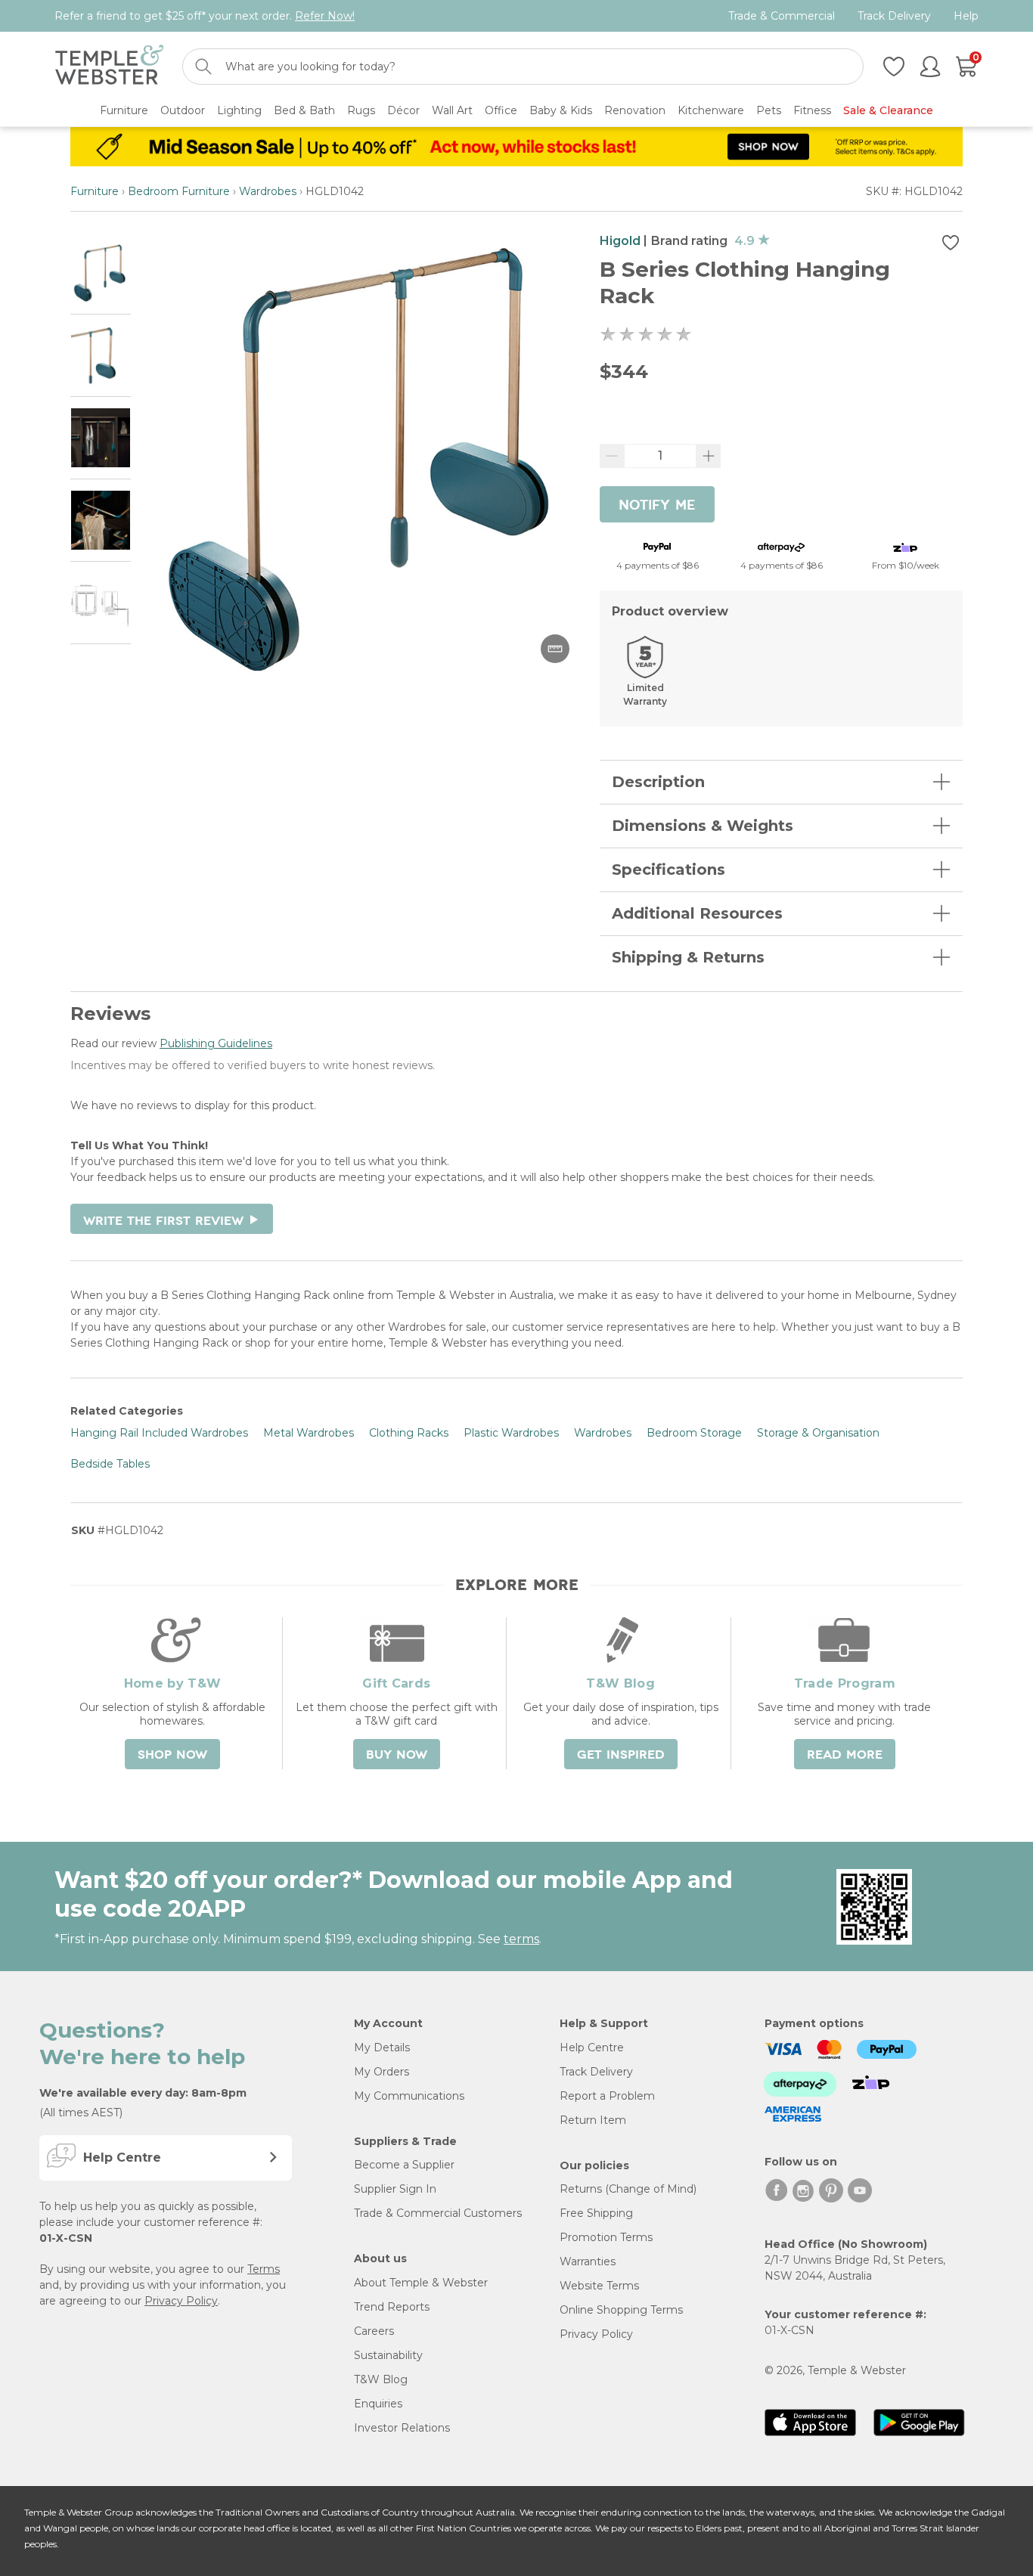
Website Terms (599, 2286)
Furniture (95, 191)
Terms (264, 2269)
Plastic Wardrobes (511, 1433)
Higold (620, 241)
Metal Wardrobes (309, 1433)
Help (966, 16)
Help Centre (592, 2047)
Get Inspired (621, 1755)
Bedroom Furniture (179, 191)
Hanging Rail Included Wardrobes (159, 1433)
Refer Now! (325, 16)
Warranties (588, 2261)
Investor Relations (402, 2428)
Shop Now (172, 1755)
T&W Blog (381, 2379)
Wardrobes (268, 191)
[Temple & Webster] (109, 67)
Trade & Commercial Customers (438, 2213)
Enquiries (378, 2404)
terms (521, 1939)
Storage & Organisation (818, 1433)
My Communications (409, 2096)
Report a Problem (607, 2096)
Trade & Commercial (782, 16)
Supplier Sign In (395, 2189)
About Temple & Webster (421, 2283)
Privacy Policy (181, 2301)
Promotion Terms (606, 2237)
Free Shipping (596, 2213)
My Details (382, 2047)
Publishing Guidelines (216, 1043)
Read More (845, 1755)
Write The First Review (172, 1221)
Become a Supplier (404, 2165)
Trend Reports (392, 2307)
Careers (374, 2331)
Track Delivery (894, 16)
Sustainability (388, 2355)
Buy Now (397, 1755)
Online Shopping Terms (621, 2310)
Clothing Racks (409, 1433)
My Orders (382, 2072)
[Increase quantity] (709, 456)
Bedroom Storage (694, 1433)
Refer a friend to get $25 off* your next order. (205, 16)
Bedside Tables (110, 1464)
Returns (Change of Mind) (628, 2189)
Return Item (593, 2120)
